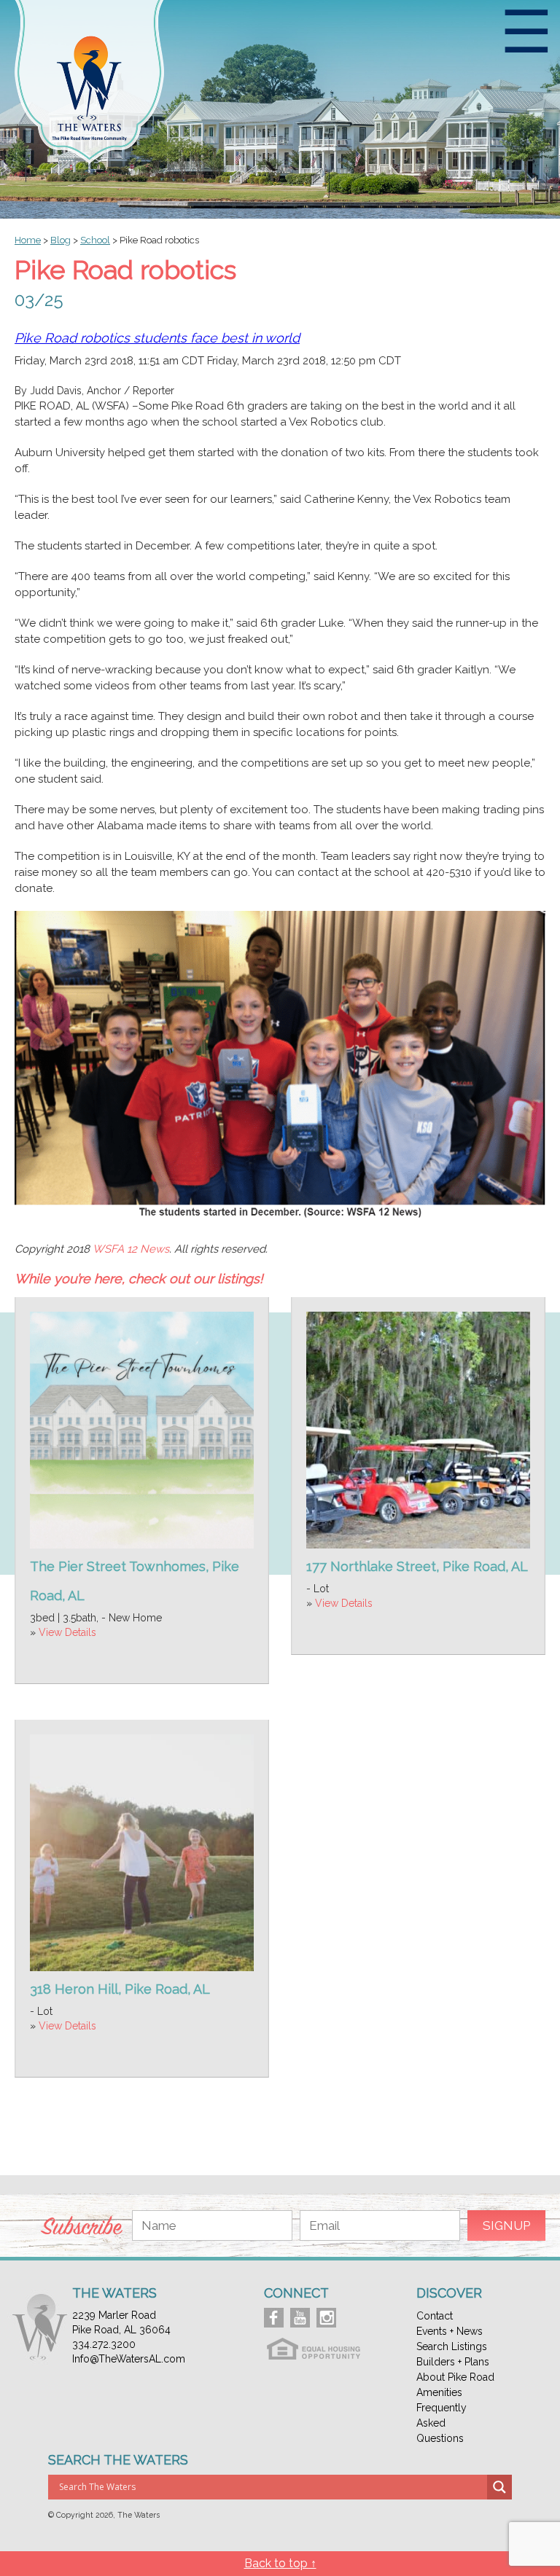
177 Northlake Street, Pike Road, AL (417, 1566)
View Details (67, 1632)
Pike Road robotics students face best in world (157, 338)
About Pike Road (455, 2377)
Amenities (439, 2392)
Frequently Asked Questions (442, 2423)
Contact (435, 2316)
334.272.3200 (104, 2344)
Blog (61, 240)
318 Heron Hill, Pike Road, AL (120, 1989)
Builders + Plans (453, 2362)
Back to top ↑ (280, 2563)
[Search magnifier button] (499, 2487)
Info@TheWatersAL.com (129, 2359)
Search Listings (452, 2346)
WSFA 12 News (131, 1249)
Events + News (450, 2331)
